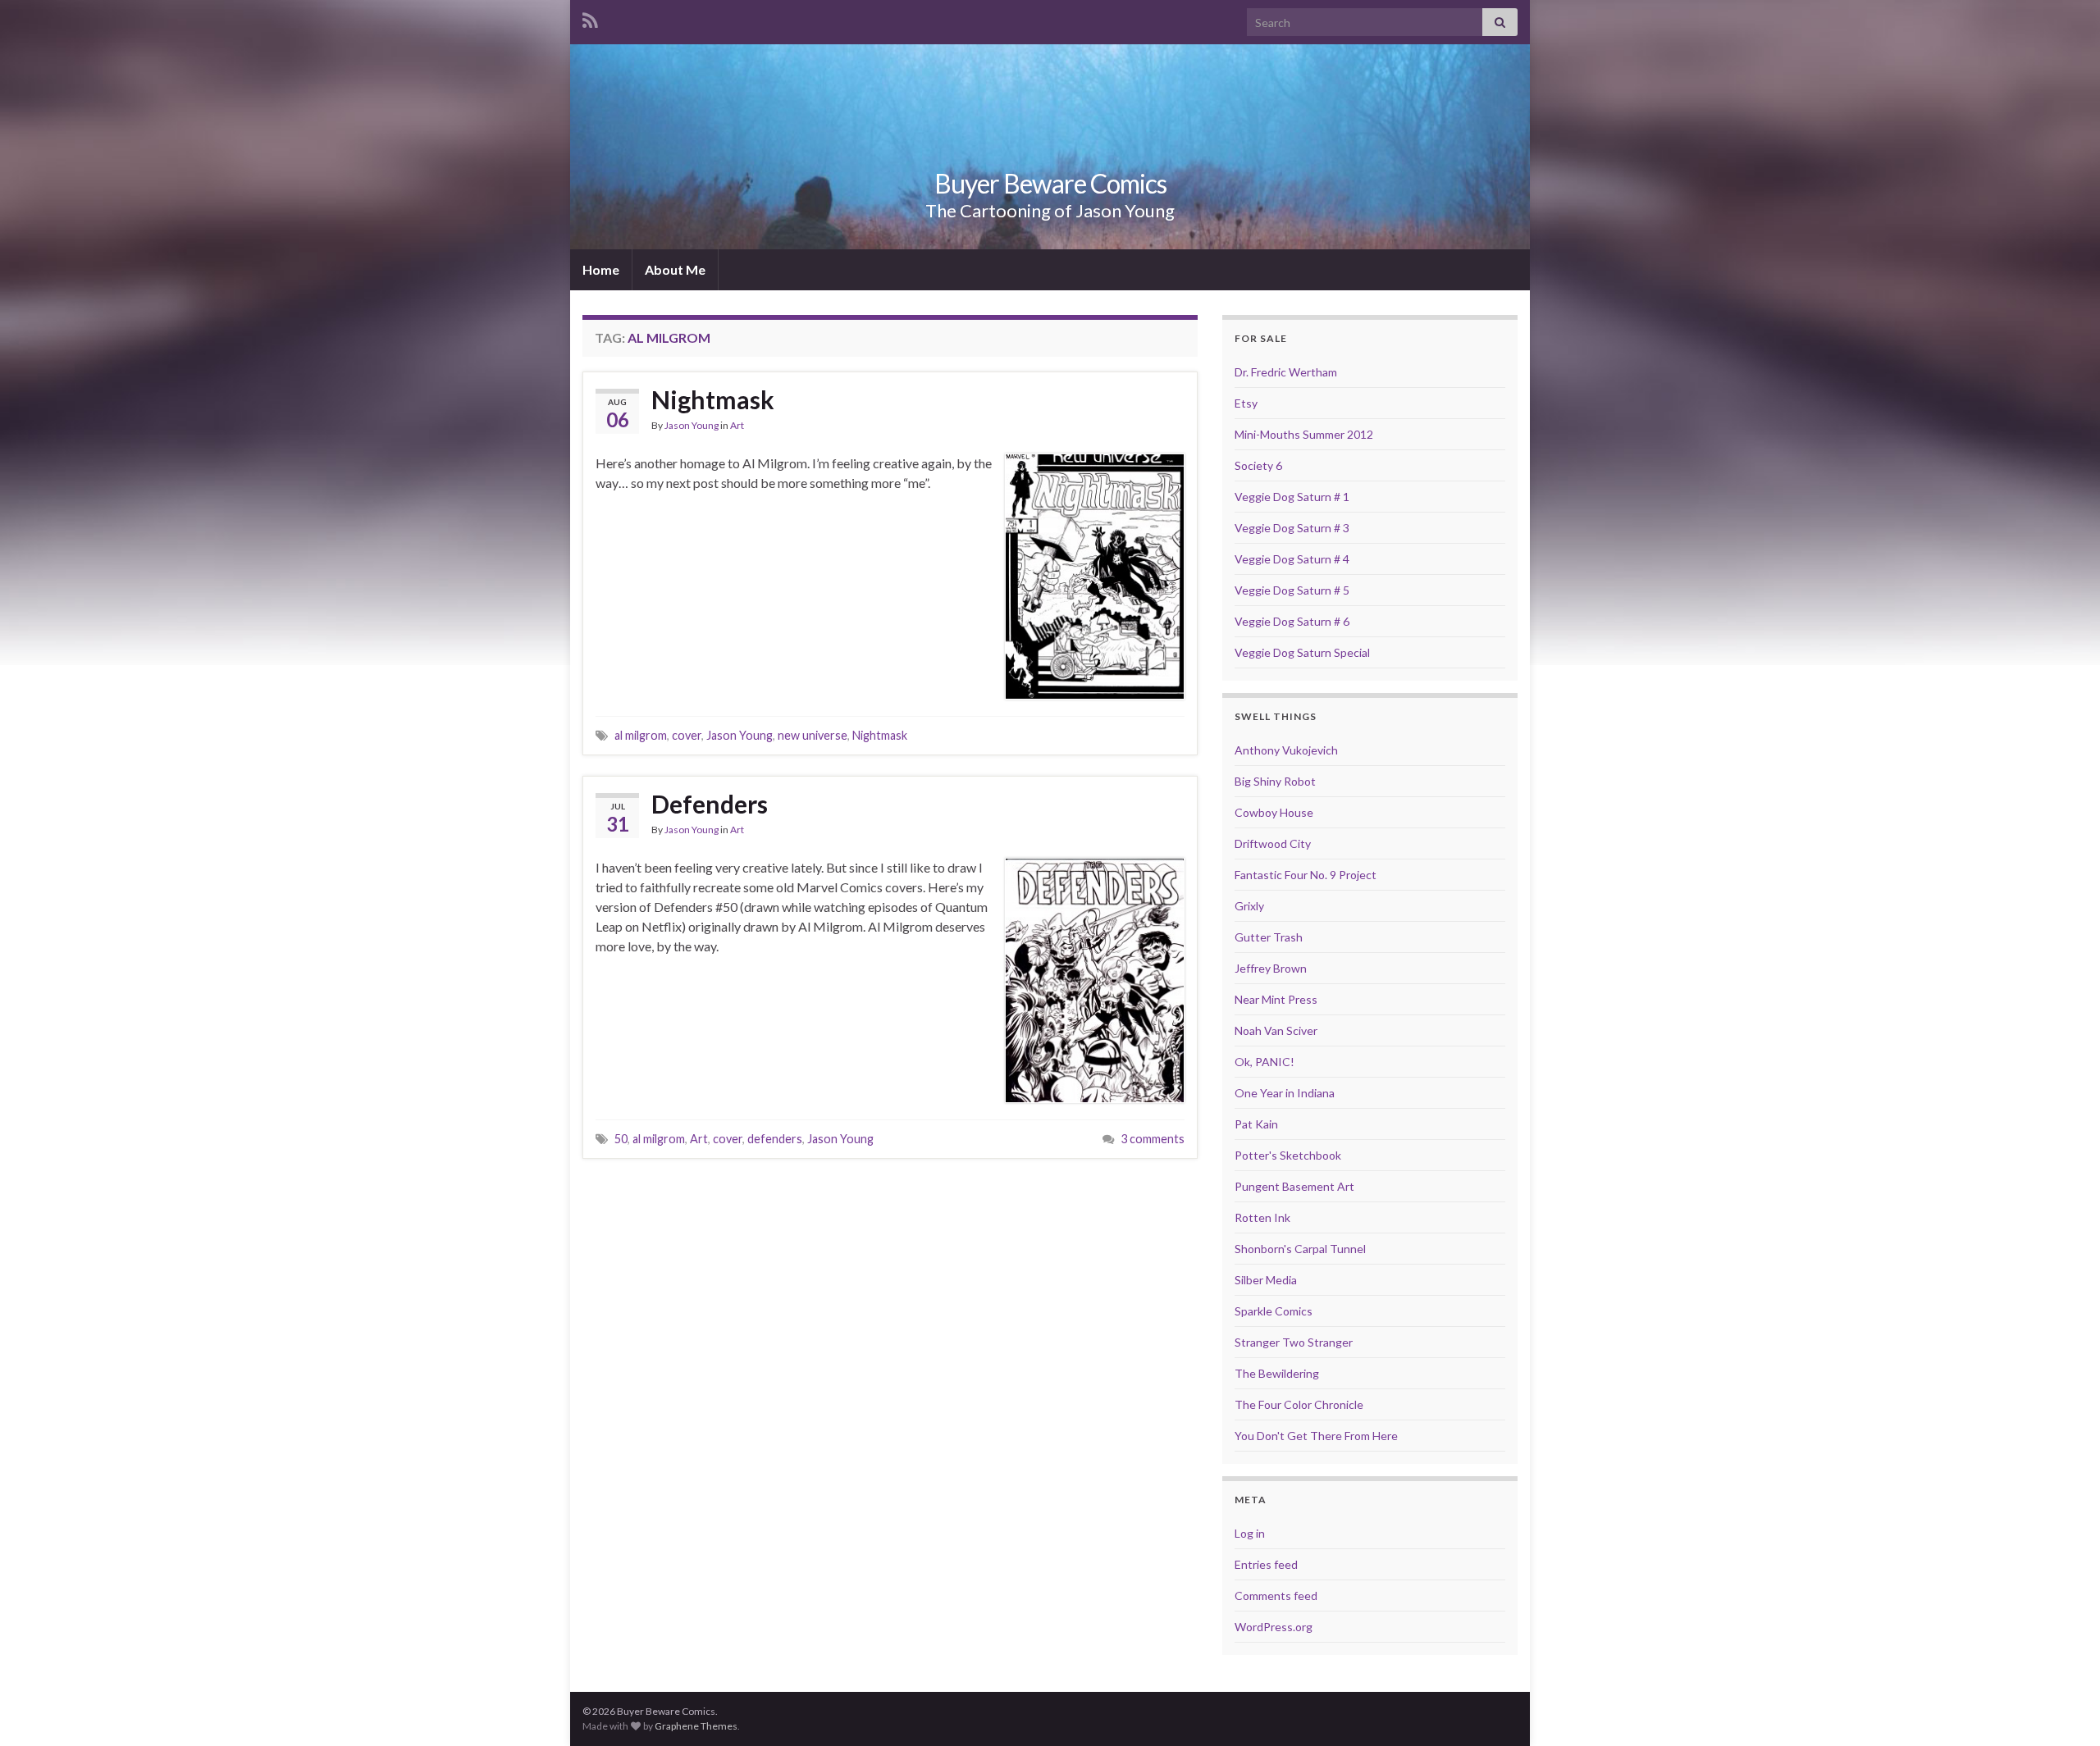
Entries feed (1266, 1564)
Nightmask (713, 399)
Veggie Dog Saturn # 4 (1292, 559)
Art (737, 425)
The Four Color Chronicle (1299, 1404)
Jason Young (692, 425)
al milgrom (641, 735)
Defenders (710, 804)
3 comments (1153, 1139)
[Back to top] (2063, 1709)
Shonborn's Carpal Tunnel (1300, 1249)
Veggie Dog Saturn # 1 (1292, 497)
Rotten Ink (1262, 1217)
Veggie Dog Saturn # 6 (1292, 621)
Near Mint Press (1276, 999)
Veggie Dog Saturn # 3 (1292, 528)
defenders (775, 1139)
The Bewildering (1277, 1373)
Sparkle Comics (1274, 1311)
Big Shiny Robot (1275, 781)
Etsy (1246, 403)
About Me (675, 269)
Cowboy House (1274, 812)
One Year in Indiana (1285, 1093)
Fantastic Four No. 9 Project (1306, 875)
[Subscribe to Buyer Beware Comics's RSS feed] (590, 18)
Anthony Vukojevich (1286, 750)
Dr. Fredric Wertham (1286, 372)
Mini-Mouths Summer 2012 (1304, 434)
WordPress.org (1274, 1627)
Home (601, 269)
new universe (813, 735)
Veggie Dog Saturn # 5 (1292, 590)
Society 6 (1258, 465)
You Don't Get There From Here (1316, 1436)
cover (687, 735)
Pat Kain (1256, 1124)
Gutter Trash (1269, 937)
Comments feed (1276, 1596)
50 (621, 1139)
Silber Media (1266, 1280)
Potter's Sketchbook (1288, 1155)
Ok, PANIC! (1265, 1062)
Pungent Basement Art (1294, 1186)
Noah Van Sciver (1276, 1030)
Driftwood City (1273, 843)
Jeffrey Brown (1271, 968)
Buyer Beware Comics (1050, 183)
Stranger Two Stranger (1294, 1342)
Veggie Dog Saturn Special (1302, 652)
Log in (1250, 1533)
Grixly (1249, 906)
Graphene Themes (696, 1726)
